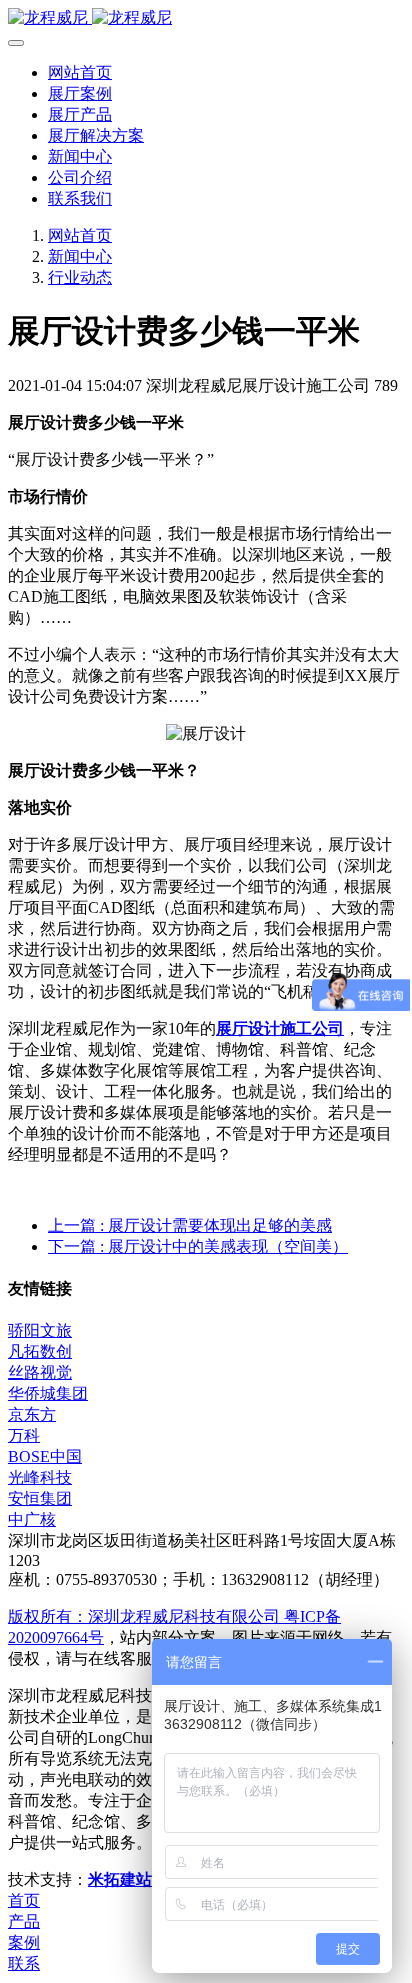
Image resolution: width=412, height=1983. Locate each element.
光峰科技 (40, 1477)
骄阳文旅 (40, 1330)
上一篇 (190, 1225)
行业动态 (80, 277)
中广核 (32, 1519)
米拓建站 (122, 1879)
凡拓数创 (40, 1351)
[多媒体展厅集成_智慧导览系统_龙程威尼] (206, 18)
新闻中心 (80, 256)
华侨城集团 (48, 1393)
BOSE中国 (45, 1456)
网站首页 (80, 72)
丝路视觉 (40, 1372)
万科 (24, 1435)
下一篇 (198, 1246)
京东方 (32, 1414)
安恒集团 (40, 1498)
